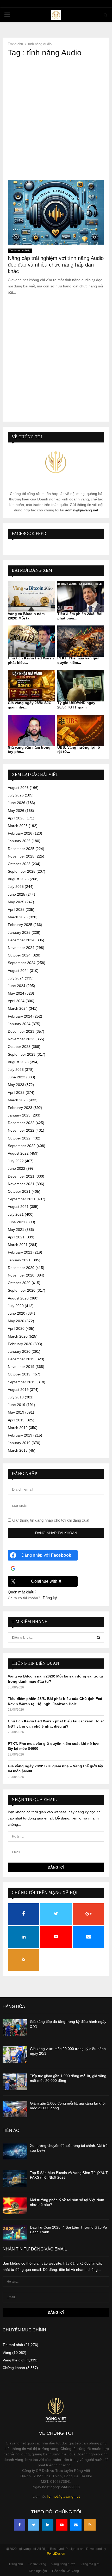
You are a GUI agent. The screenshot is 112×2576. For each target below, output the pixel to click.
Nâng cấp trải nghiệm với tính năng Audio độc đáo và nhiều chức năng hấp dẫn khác (56, 265)
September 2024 (22, 963)
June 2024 (17, 986)
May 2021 (16, 1230)
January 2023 (19, 1115)
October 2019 (19, 1374)
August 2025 (18, 879)
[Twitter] (34, 2525)
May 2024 (16, 993)
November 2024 (21, 948)
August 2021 (18, 1207)
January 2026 (19, 841)
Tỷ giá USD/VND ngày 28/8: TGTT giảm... (76, 705)
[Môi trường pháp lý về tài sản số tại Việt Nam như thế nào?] (15, 2206)
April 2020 (16, 1328)
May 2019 (16, 1412)
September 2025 (22, 871)
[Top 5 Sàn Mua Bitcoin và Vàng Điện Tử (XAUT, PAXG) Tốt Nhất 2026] (15, 2179)
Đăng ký (50, 1598)
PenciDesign (56, 2554)
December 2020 (21, 1268)
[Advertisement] (56, 119)
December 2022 (21, 1123)
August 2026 (18, 788)
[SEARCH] (99, 1638)
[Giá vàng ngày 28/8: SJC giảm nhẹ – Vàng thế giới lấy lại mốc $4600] (31, 686)
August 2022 (18, 1153)
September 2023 (22, 1054)
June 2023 (17, 1077)
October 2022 (19, 1138)
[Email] (76, 2525)
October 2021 (19, 1191)
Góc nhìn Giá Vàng (66, 2571)
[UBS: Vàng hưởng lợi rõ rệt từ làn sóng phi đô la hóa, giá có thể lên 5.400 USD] (81, 730)
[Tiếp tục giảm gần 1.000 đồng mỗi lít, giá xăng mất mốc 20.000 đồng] (15, 2082)
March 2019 (18, 1428)
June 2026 (17, 803)
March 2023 (18, 1100)
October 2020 (19, 1283)
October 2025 (19, 864)
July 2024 (16, 978)
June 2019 (17, 1405)
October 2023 (19, 1047)
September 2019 (22, 1382)
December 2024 (21, 940)
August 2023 (18, 1062)
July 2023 (16, 1070)
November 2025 (21, 856)
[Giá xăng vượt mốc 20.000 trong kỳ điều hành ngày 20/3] (15, 2055)
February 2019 (20, 1435)
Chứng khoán (14, 2368)
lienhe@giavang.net (63, 2496)
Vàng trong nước (63, 2564)
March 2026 (18, 826)
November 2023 (21, 1039)
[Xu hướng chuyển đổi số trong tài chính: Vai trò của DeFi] (15, 2151)
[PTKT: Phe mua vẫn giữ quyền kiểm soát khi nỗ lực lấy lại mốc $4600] (81, 641)
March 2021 (18, 1245)
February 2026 (20, 833)
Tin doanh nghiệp (20, 250)
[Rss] (90, 2525)
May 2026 (16, 811)
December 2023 (21, 1031)
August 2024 (18, 971)
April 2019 (16, 1420)
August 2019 (18, 1390)
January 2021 (19, 1260)
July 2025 (16, 887)
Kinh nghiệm (38, 2571)
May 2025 (16, 902)
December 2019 (21, 1359)
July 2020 (16, 1306)
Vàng (7, 2353)
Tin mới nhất (13, 2345)
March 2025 (18, 917)
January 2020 (19, 1351)
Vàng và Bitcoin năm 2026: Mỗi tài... (26, 616)
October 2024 (19, 955)
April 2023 (16, 1092)
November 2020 (21, 1275)
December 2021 (21, 1176)
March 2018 (18, 1450)
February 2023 (20, 1108)
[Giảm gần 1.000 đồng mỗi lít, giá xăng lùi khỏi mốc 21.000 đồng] (15, 2109)
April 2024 (16, 1001)
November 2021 (21, 1184)
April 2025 (16, 909)
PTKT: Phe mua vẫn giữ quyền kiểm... (78, 660)
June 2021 (17, 1222)
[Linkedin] (48, 2525)
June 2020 (17, 1313)
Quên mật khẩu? (22, 1592)
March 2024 (18, 1008)
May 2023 (16, 1085)
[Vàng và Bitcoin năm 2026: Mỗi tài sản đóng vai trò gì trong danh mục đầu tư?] (31, 597)
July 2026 (16, 795)
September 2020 (22, 1290)
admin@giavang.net (82, 510)
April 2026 (16, 818)
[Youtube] (62, 2525)
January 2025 (19, 932)
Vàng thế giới (14, 2360)
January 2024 (19, 1024)
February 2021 (20, 1252)
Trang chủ (16, 2564)
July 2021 (16, 1214)
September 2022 (22, 1146)
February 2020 (20, 1344)
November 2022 (21, 1130)
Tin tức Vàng (37, 2564)
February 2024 (20, 1016)
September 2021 (22, 1199)
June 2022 (17, 1168)
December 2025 (21, 849)
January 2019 (19, 1443)
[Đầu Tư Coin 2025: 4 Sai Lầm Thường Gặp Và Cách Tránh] (15, 2233)
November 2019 (21, 1367)
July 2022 (16, 1161)
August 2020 (18, 1298)
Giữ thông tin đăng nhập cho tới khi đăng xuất (50, 1520)
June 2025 (17, 894)
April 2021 (16, 1237)
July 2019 (16, 1397)
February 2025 (20, 925)
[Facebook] (20, 2525)
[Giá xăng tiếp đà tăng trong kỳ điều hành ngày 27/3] (15, 2027)
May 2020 (16, 1321)
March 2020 (18, 1336)
